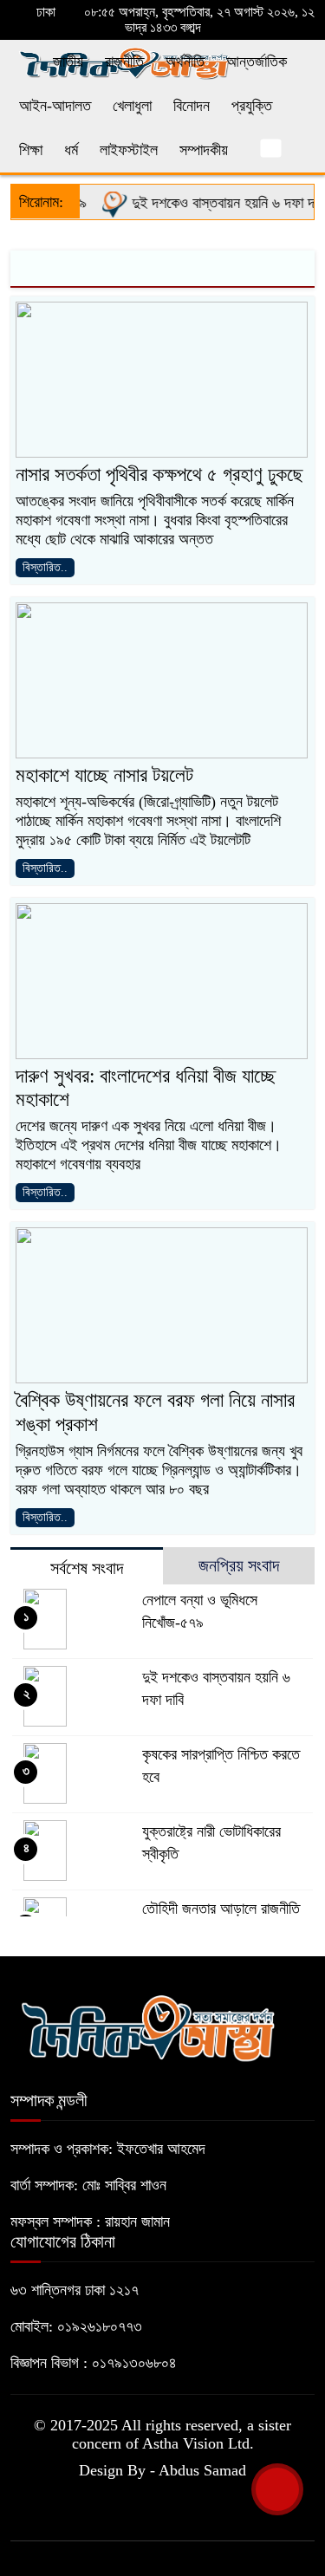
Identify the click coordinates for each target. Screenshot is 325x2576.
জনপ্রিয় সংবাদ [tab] (239, 1565)
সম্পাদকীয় (204, 150)
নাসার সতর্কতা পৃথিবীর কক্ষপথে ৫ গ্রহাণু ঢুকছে (159, 475)
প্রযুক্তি (252, 106)
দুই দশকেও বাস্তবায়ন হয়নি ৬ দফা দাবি (216, 203)
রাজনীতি (124, 62)
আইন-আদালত (55, 106)
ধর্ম (71, 150)
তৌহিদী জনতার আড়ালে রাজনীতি (221, 1909)
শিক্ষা (31, 150)
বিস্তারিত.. (45, 567)
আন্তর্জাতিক (257, 62)
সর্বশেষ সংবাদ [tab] (87, 1568)
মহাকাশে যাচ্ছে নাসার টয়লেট (104, 775)
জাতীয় (68, 62)
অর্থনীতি (185, 62)
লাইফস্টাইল (129, 150)
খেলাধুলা (132, 106)
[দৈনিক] (147, 2026)
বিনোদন (192, 106)
